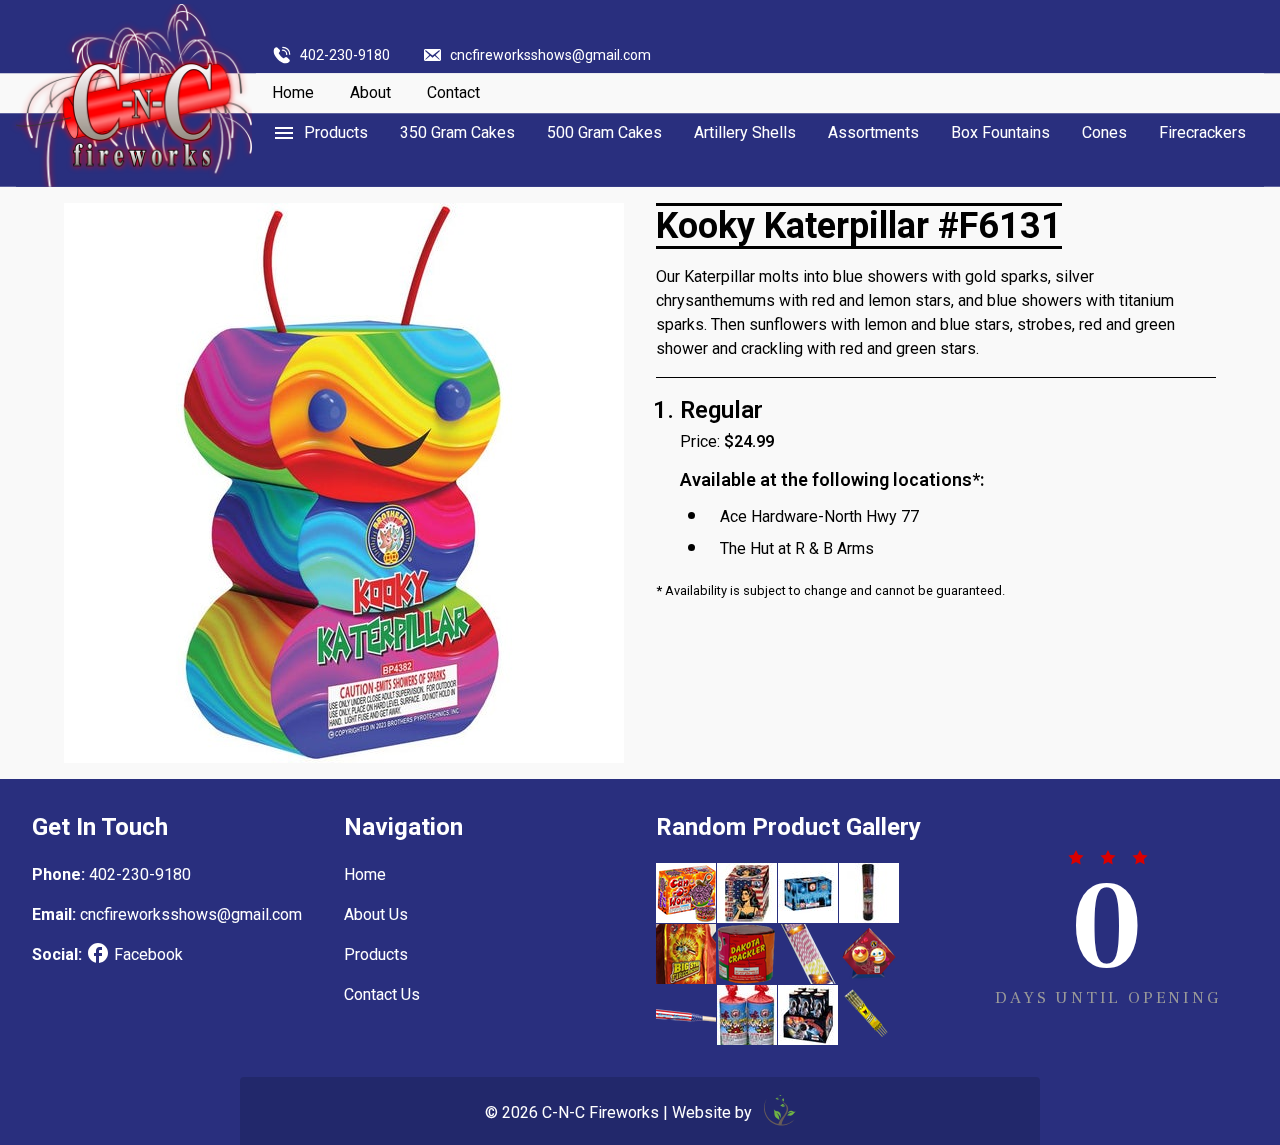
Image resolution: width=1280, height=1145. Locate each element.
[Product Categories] (320, 133)
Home (293, 92)
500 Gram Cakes (604, 132)
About (370, 92)
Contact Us (382, 994)
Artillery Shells (745, 132)
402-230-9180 (345, 55)
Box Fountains (1000, 132)
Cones (1104, 132)
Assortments (873, 132)
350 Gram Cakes (457, 132)
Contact (453, 92)
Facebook (148, 954)
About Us (376, 914)
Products (376, 954)
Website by (714, 1112)
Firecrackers (1202, 132)
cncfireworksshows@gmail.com (550, 55)
